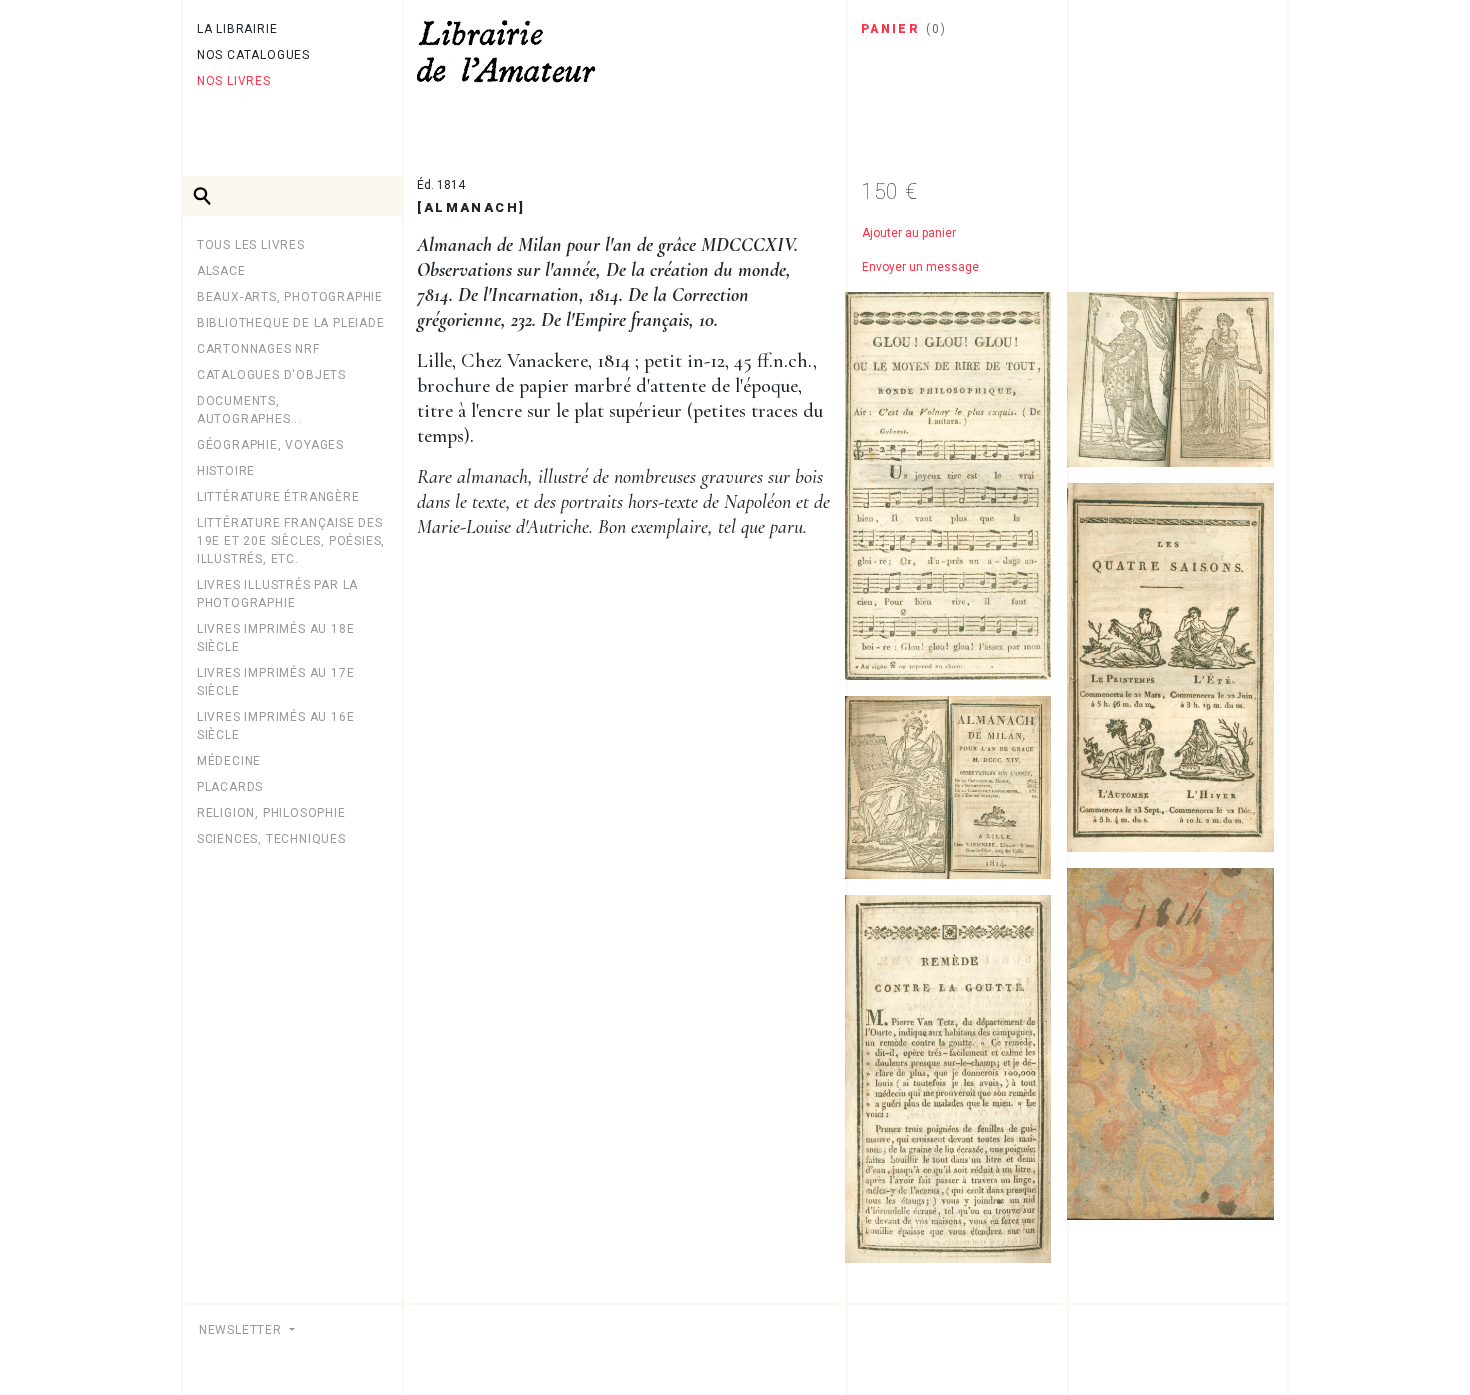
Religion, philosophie (271, 813)
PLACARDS (230, 787)
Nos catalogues (253, 55)
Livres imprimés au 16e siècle (276, 726)
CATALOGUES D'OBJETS (271, 375)
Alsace (221, 271)
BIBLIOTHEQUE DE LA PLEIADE (291, 323)
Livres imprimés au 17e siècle (276, 682)
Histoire (226, 471)
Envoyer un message (920, 267)
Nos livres (234, 81)
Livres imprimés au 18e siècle (276, 638)
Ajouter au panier (909, 233)
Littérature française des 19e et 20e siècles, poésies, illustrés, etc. (291, 541)
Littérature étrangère (278, 497)
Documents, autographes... (249, 410)
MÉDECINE (229, 761)
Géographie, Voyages (270, 445)
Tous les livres (251, 245)
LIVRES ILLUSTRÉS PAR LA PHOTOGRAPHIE (277, 594)
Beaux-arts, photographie (290, 297)
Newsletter (242, 1330)
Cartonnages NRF (258, 349)
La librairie (237, 29)
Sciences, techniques (271, 839)
